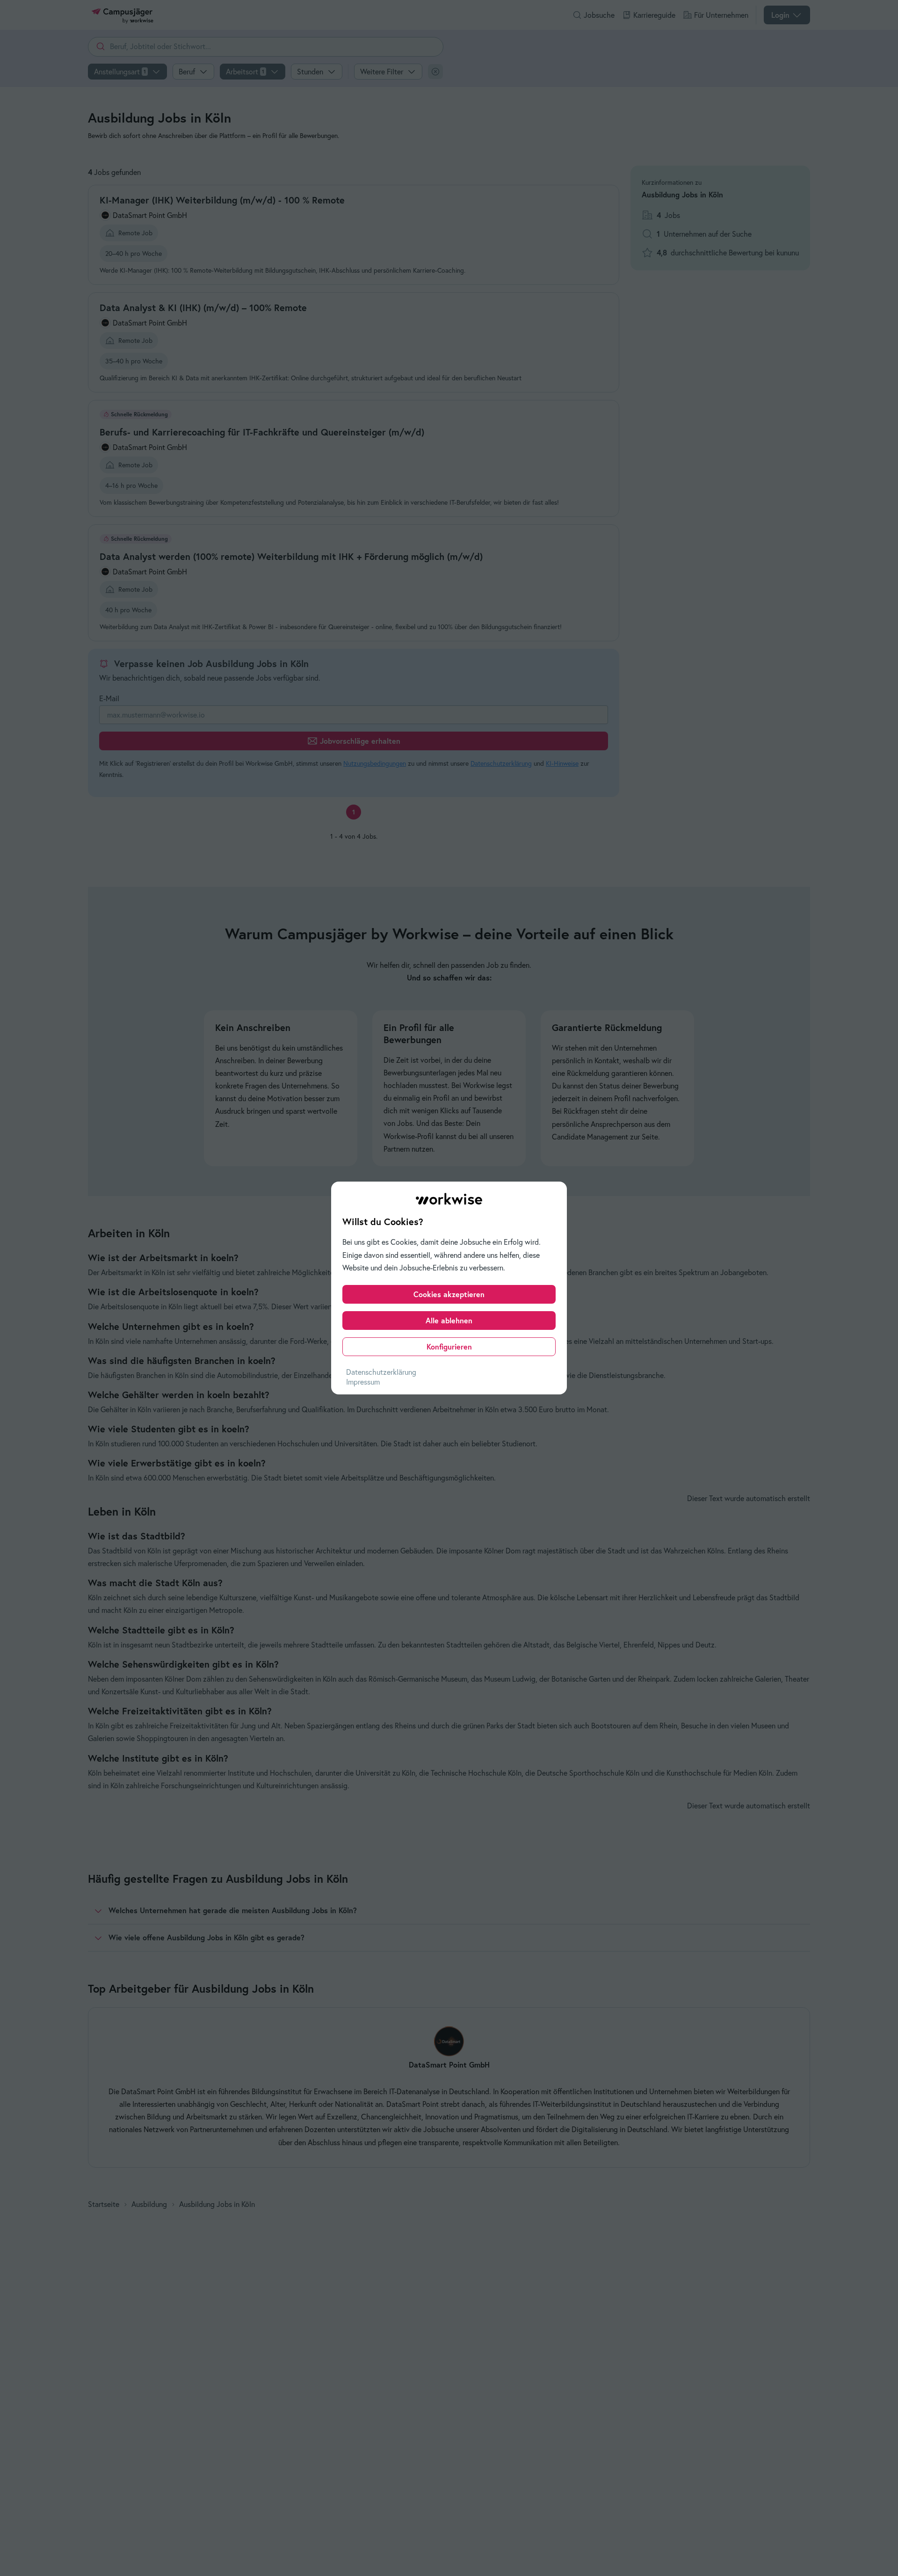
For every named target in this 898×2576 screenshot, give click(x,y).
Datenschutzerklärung (381, 1372)
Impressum (363, 1382)
